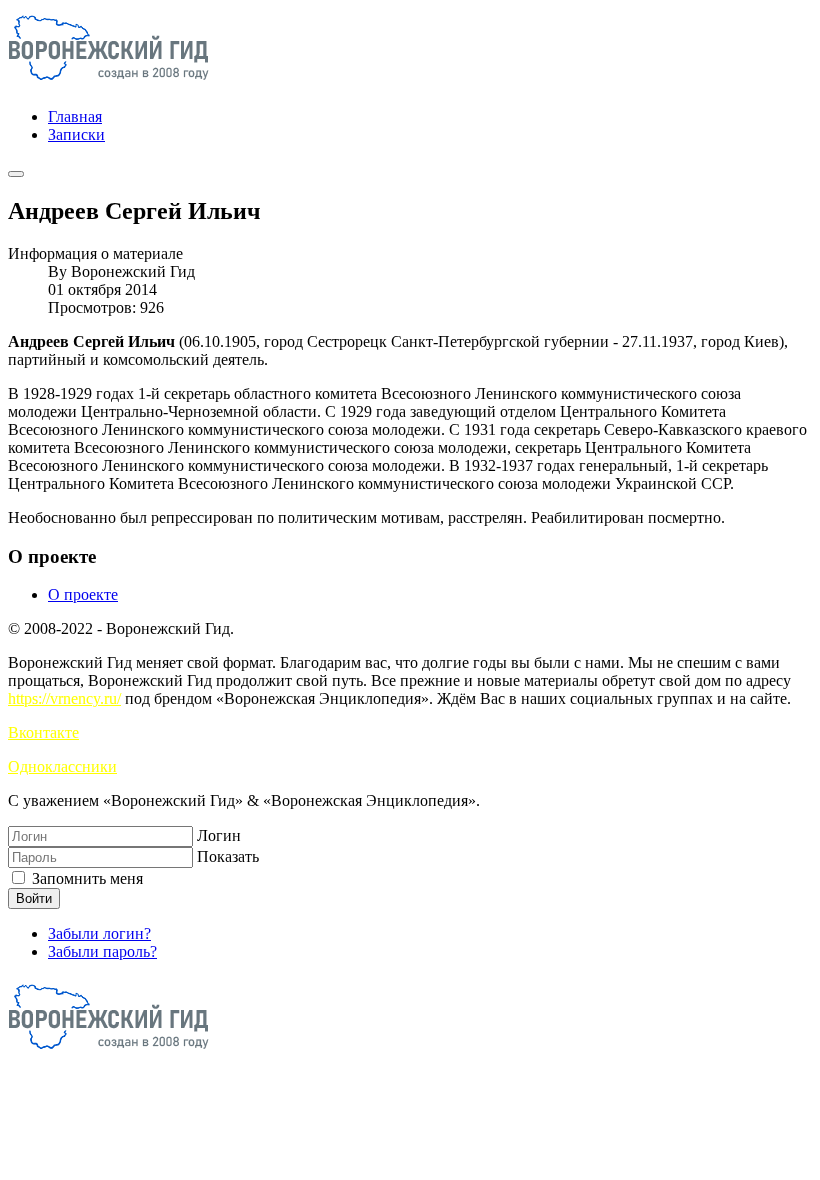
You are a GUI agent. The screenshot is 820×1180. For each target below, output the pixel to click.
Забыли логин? (99, 933)
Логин (219, 835)
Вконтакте (43, 732)
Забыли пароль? (102, 951)
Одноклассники (62, 766)
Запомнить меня (85, 878)
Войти (34, 898)
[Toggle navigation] (16, 174)
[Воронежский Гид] (108, 82)
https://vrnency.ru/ (64, 698)
